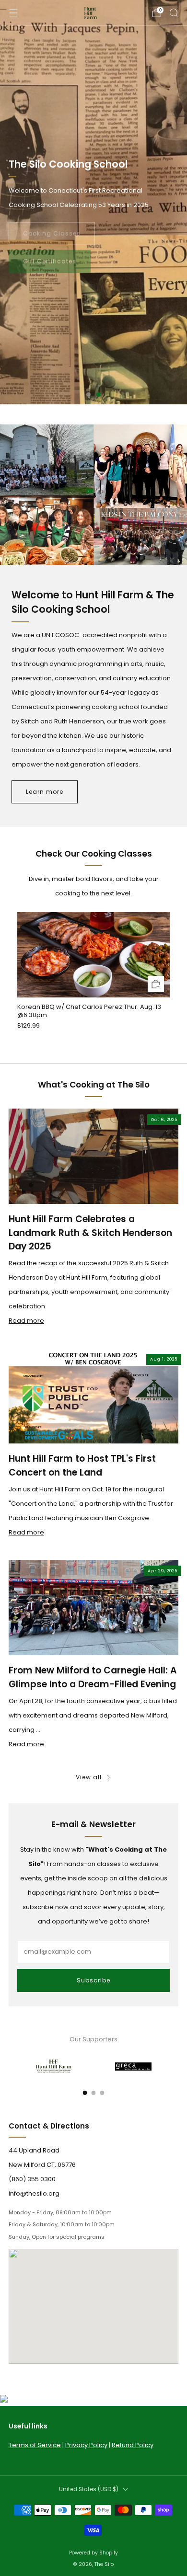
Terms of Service (35, 2445)
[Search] (174, 12)
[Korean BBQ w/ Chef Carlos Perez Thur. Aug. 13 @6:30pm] (93, 955)
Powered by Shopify (93, 2553)
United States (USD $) (89, 2489)
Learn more (45, 792)
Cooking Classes (52, 231)
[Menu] (13, 13)
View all (89, 1777)
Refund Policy (133, 2445)
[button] (88, 395)
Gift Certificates (50, 259)
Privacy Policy (86, 2445)
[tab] (85, 2093)
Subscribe (93, 1980)
